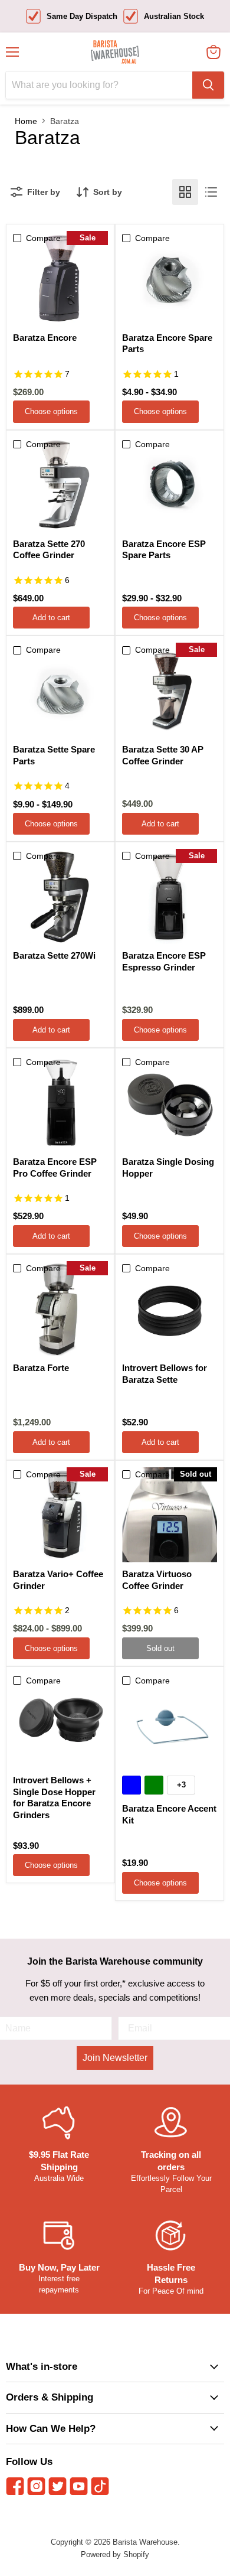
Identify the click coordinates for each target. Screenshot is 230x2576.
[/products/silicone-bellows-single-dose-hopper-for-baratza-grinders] (60, 1721)
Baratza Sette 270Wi (54, 955)
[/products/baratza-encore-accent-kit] (170, 1721)
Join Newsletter (115, 2058)
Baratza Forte (41, 1368)
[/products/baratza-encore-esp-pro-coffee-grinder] (60, 1103)
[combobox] (99, 85)
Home (26, 121)
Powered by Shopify (115, 2554)
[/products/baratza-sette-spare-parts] (60, 690)
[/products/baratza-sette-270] (60, 485)
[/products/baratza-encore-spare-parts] (170, 279)
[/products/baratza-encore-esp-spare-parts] (170, 485)
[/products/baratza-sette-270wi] (60, 896)
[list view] (211, 192)
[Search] (208, 85)
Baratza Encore (45, 338)
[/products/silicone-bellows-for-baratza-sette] (170, 1309)
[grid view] (185, 192)
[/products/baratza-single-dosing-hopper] (170, 1103)
